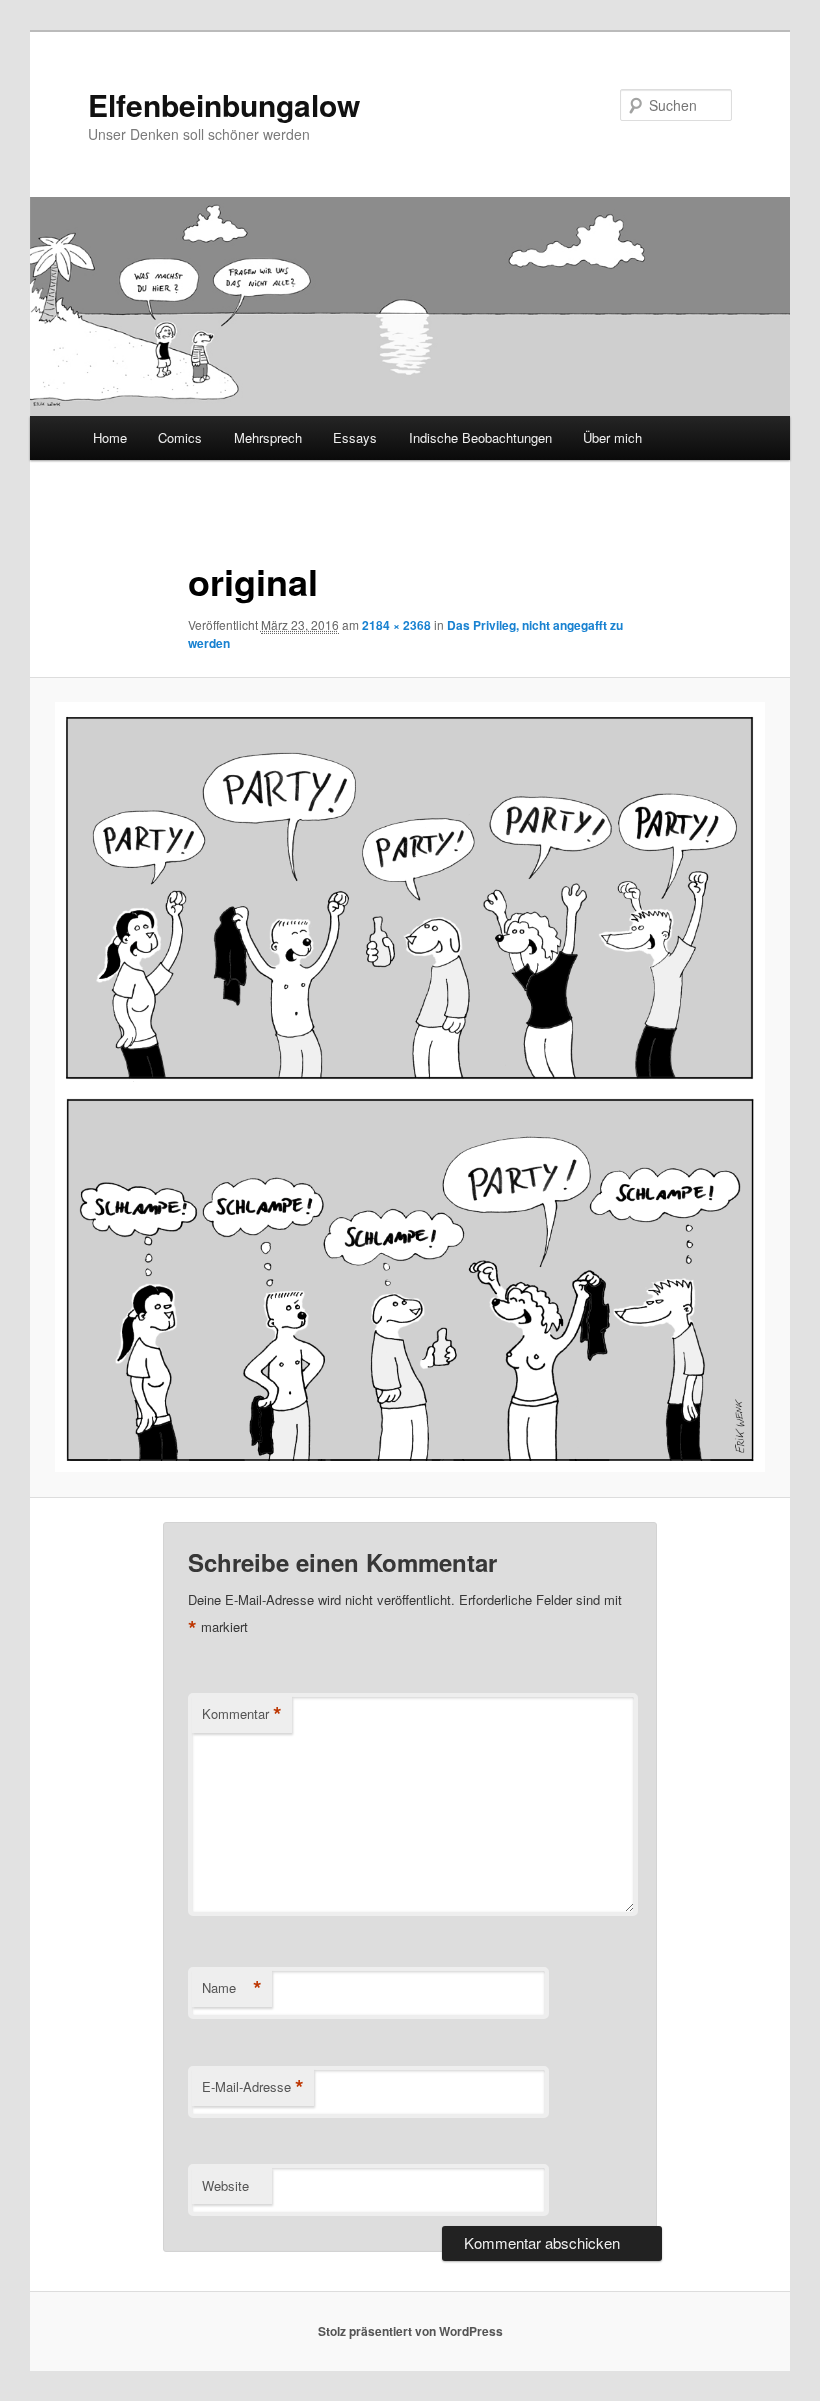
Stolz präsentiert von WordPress (410, 2331)
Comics (180, 437)
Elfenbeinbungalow (224, 104)
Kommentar (242, 1714)
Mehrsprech (268, 437)
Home (110, 437)
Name (232, 1988)
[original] (410, 1087)
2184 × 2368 (396, 625)
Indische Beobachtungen (480, 437)
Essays (355, 437)
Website (225, 2185)
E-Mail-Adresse (253, 2087)
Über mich (612, 437)
